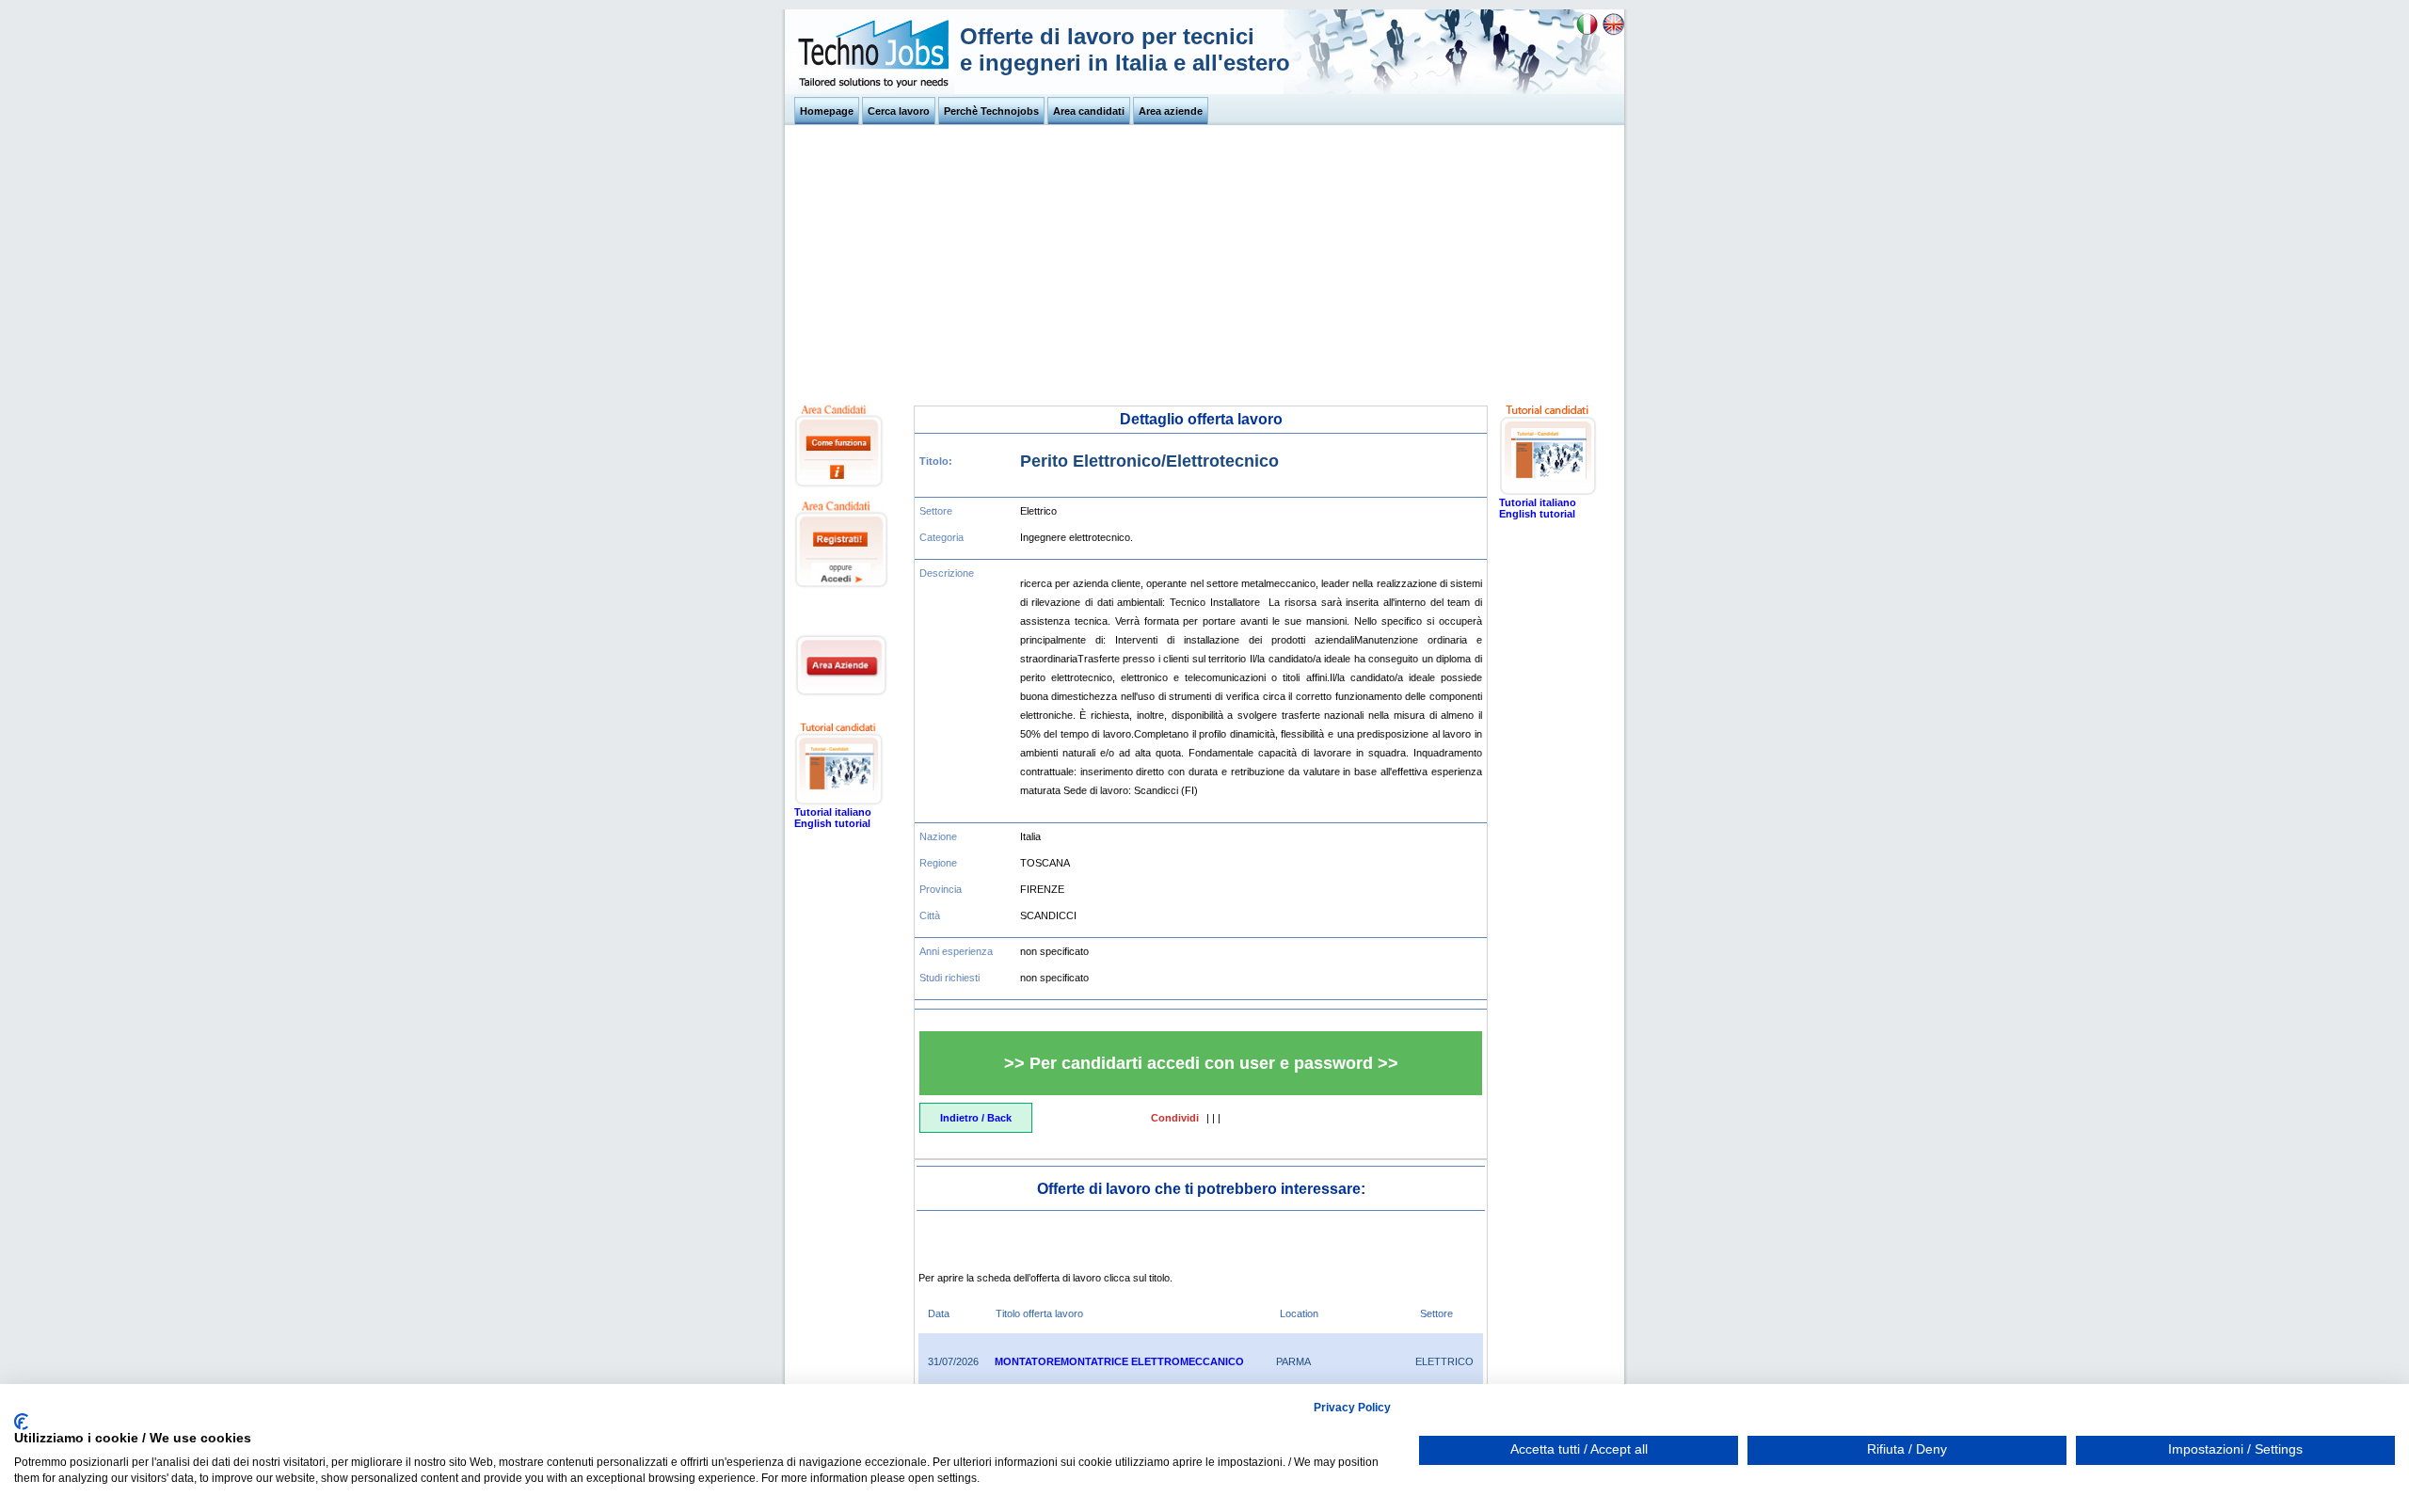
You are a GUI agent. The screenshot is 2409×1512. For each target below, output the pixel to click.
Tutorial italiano (833, 812)
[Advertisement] (1204, 262)
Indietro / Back (976, 1118)
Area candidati (1089, 111)
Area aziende (1171, 111)
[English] (1613, 32)
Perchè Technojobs (991, 111)
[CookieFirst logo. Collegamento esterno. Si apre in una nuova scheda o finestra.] (21, 1422)
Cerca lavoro (899, 111)
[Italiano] (1587, 32)
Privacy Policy (1352, 1408)
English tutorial (832, 823)
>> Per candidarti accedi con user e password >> (1201, 1063)
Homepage (827, 111)
